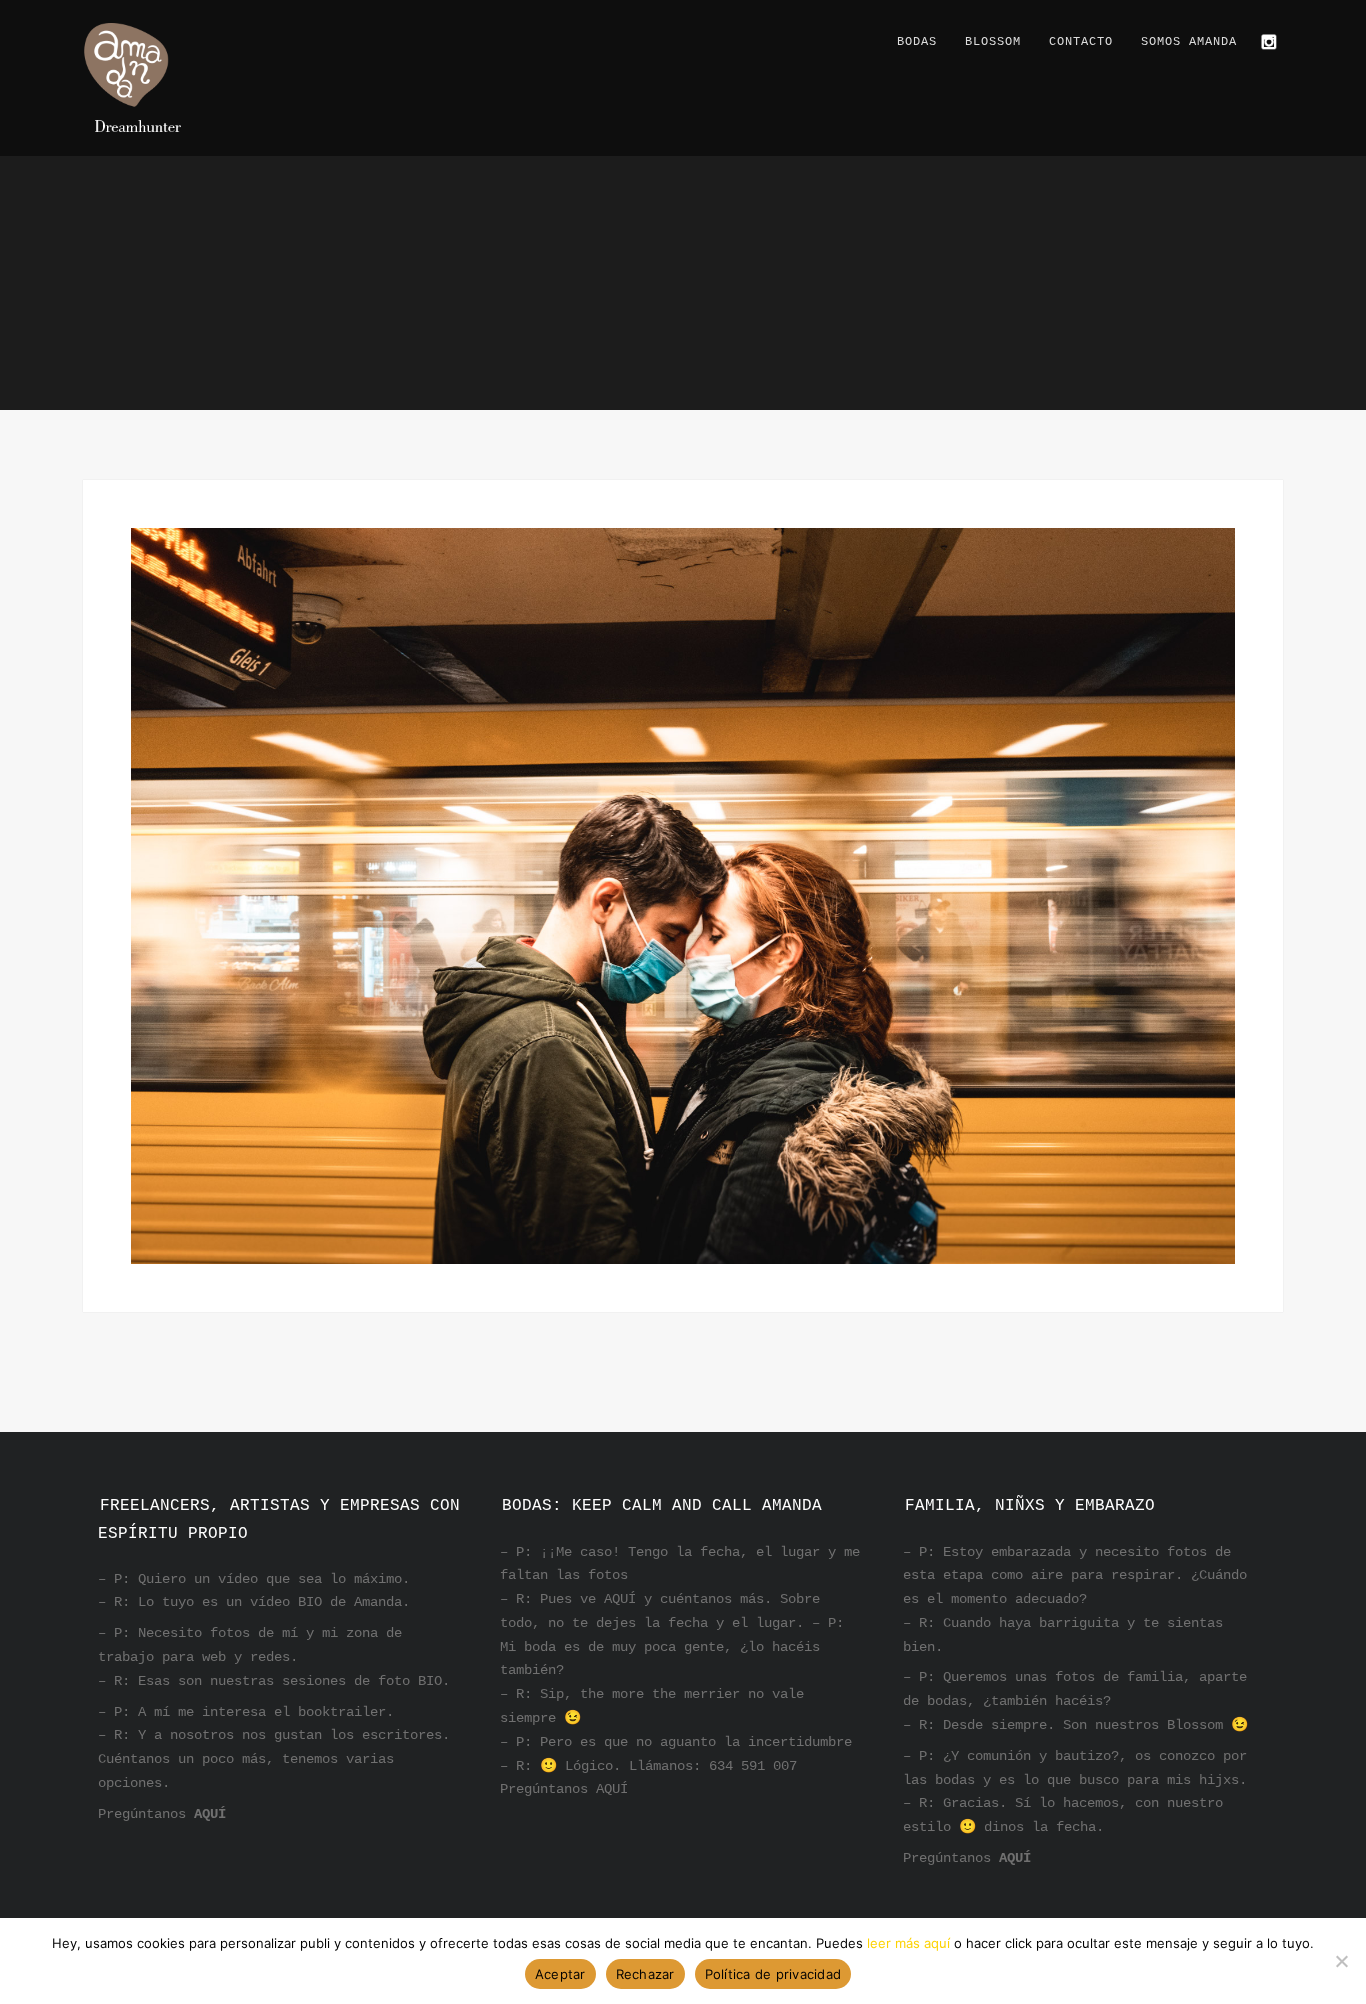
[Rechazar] (1341, 1961)
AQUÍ (210, 1814)
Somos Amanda (1189, 42)
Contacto (1081, 42)
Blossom (993, 42)
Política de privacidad (773, 1974)
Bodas (917, 42)
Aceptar (560, 1974)
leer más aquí (908, 1943)
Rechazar (645, 1974)
